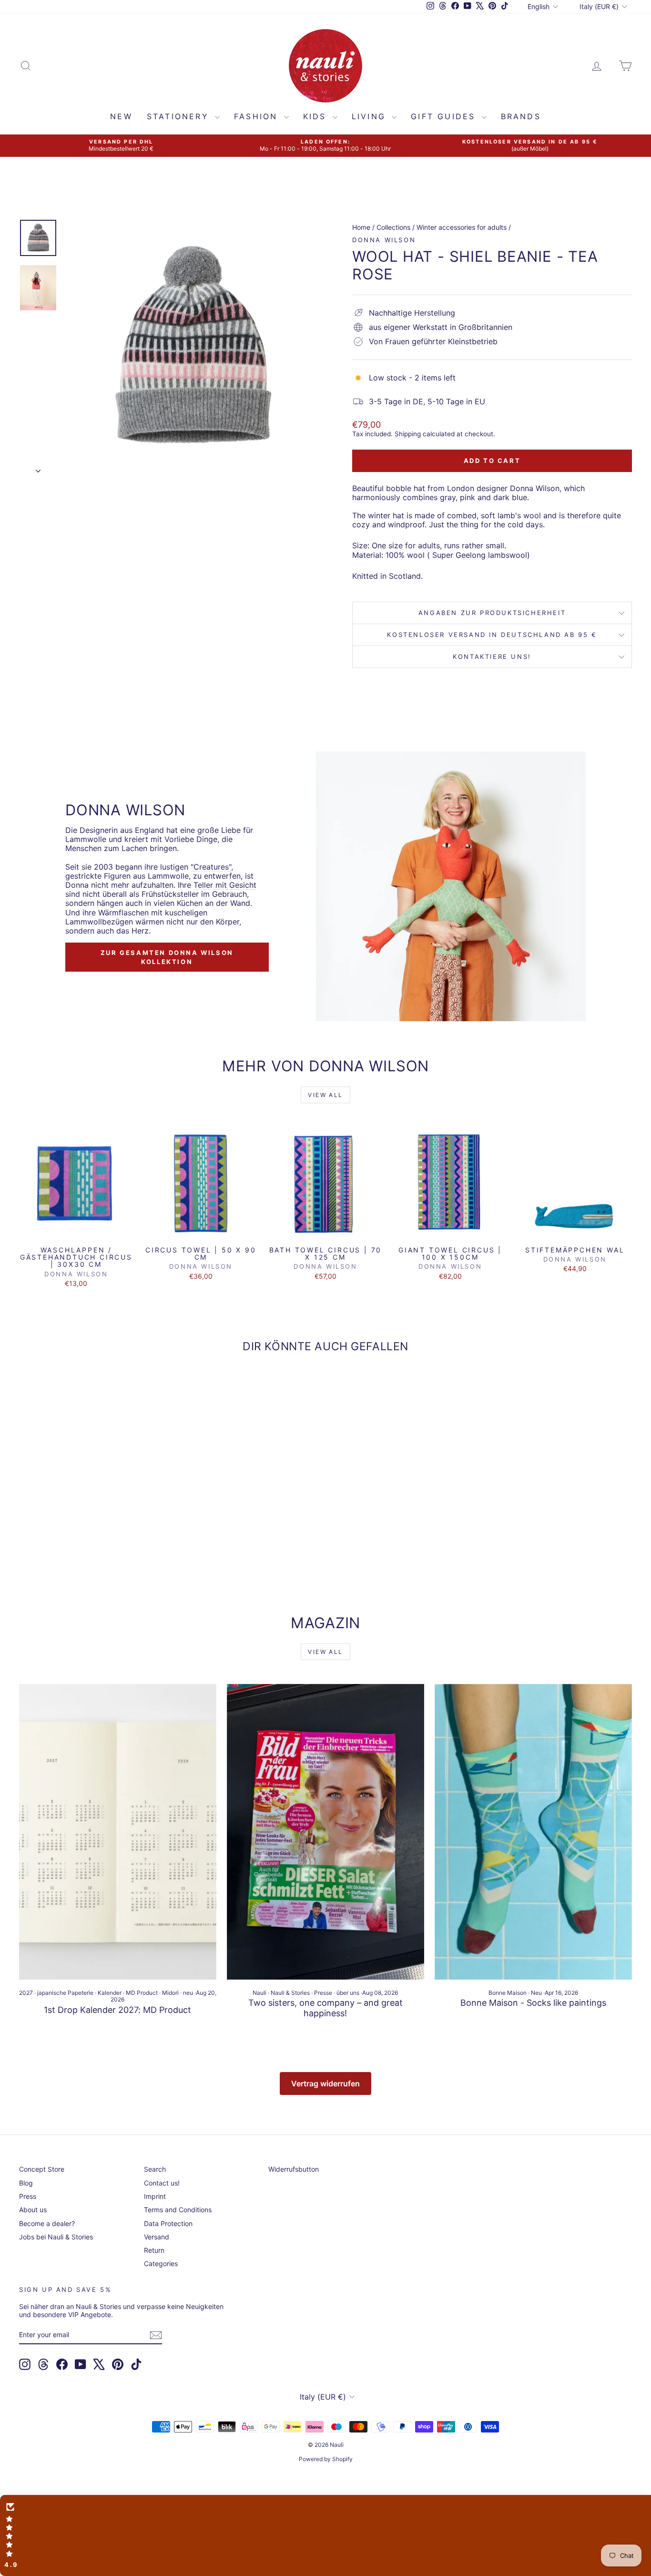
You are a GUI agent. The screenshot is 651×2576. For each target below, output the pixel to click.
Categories (161, 2263)
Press (28, 2196)
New (121, 116)
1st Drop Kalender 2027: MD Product (117, 2010)
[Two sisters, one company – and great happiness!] (325, 1832)
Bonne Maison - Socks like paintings (533, 2003)
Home (361, 227)
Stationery (180, 116)
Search (155, 2169)
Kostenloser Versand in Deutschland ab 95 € (492, 635)
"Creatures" (211, 867)
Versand (157, 2237)
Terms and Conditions (178, 2210)
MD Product (142, 1993)
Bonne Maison (508, 1993)
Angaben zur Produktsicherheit (492, 613)
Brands (521, 116)
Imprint (155, 2196)
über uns (348, 1993)
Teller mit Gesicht (225, 885)
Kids (317, 116)
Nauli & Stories (290, 1993)
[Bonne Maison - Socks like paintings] (533, 1832)
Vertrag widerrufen (325, 2083)
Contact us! (162, 2183)
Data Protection (168, 2223)
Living (371, 116)
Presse (323, 1993)
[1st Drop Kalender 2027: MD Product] (118, 1832)
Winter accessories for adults (462, 227)
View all (325, 1095)
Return (154, 2250)
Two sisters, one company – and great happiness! (325, 2008)
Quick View (76, 1231)
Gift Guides (445, 116)
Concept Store (42, 2169)
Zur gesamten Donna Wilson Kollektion (167, 957)
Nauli (259, 1993)
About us (33, 2210)
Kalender (110, 1993)
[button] (325, 2535)
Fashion (258, 116)
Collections (393, 227)
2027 (26, 1993)
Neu (536, 1993)
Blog (26, 2183)
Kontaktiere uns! (492, 657)
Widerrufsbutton (294, 2169)
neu (188, 1993)
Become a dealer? (47, 2223)
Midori (170, 1993)
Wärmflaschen (125, 913)
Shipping (408, 434)
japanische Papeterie (65, 1993)
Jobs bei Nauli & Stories (56, 2237)
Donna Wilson (384, 240)
